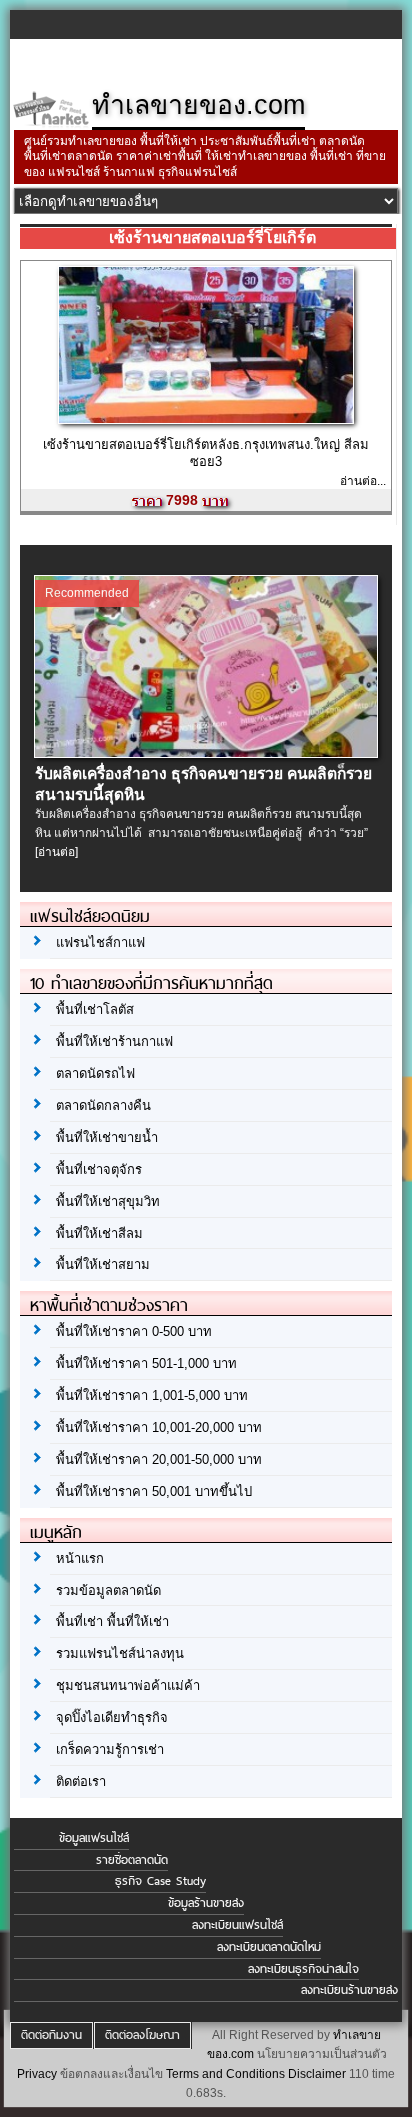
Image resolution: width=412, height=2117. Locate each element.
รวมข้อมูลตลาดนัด (108, 1590)
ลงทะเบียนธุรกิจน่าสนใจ (303, 1969)
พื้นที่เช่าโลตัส (95, 1009)
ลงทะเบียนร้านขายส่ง (349, 1990)
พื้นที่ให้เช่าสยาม (103, 1264)
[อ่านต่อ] (56, 852)
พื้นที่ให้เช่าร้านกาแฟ (114, 1041)
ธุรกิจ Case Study (160, 1881)
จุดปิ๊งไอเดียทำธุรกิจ (112, 1717)
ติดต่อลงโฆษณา (142, 2035)
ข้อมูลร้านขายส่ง (206, 1903)
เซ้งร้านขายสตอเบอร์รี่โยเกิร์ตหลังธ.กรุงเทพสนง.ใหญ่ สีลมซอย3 (206, 453)
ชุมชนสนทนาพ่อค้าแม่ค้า (128, 1685)
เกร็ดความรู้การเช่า (110, 1749)
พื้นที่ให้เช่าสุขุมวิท (108, 1201)
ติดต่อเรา (81, 1781)
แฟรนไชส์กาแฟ (100, 942)
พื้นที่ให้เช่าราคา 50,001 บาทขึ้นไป (154, 1491)
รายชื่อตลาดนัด (132, 1860)
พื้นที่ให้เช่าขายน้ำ (107, 1137)
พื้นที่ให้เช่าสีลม (99, 1233)
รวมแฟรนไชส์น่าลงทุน (120, 1653)
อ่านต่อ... (363, 481)
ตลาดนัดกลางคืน (103, 1105)
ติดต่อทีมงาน (51, 2035)
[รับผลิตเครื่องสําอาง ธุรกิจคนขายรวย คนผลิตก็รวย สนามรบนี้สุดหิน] (206, 753)
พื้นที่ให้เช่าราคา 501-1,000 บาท (146, 1363)
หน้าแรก (80, 1558)
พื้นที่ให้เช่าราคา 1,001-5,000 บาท (152, 1395)
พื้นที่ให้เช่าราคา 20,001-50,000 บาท (159, 1459)
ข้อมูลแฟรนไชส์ (94, 1838)
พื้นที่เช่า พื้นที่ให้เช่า (112, 1621)
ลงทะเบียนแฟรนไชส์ (237, 1925)
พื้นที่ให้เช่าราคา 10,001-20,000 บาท (159, 1427)
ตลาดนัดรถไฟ (95, 1073)
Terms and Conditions (225, 2074)
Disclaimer (317, 2074)
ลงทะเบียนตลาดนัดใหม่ (269, 1947)
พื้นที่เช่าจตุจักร (99, 1169)
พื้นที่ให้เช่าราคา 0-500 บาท (134, 1331)
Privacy (37, 2074)
